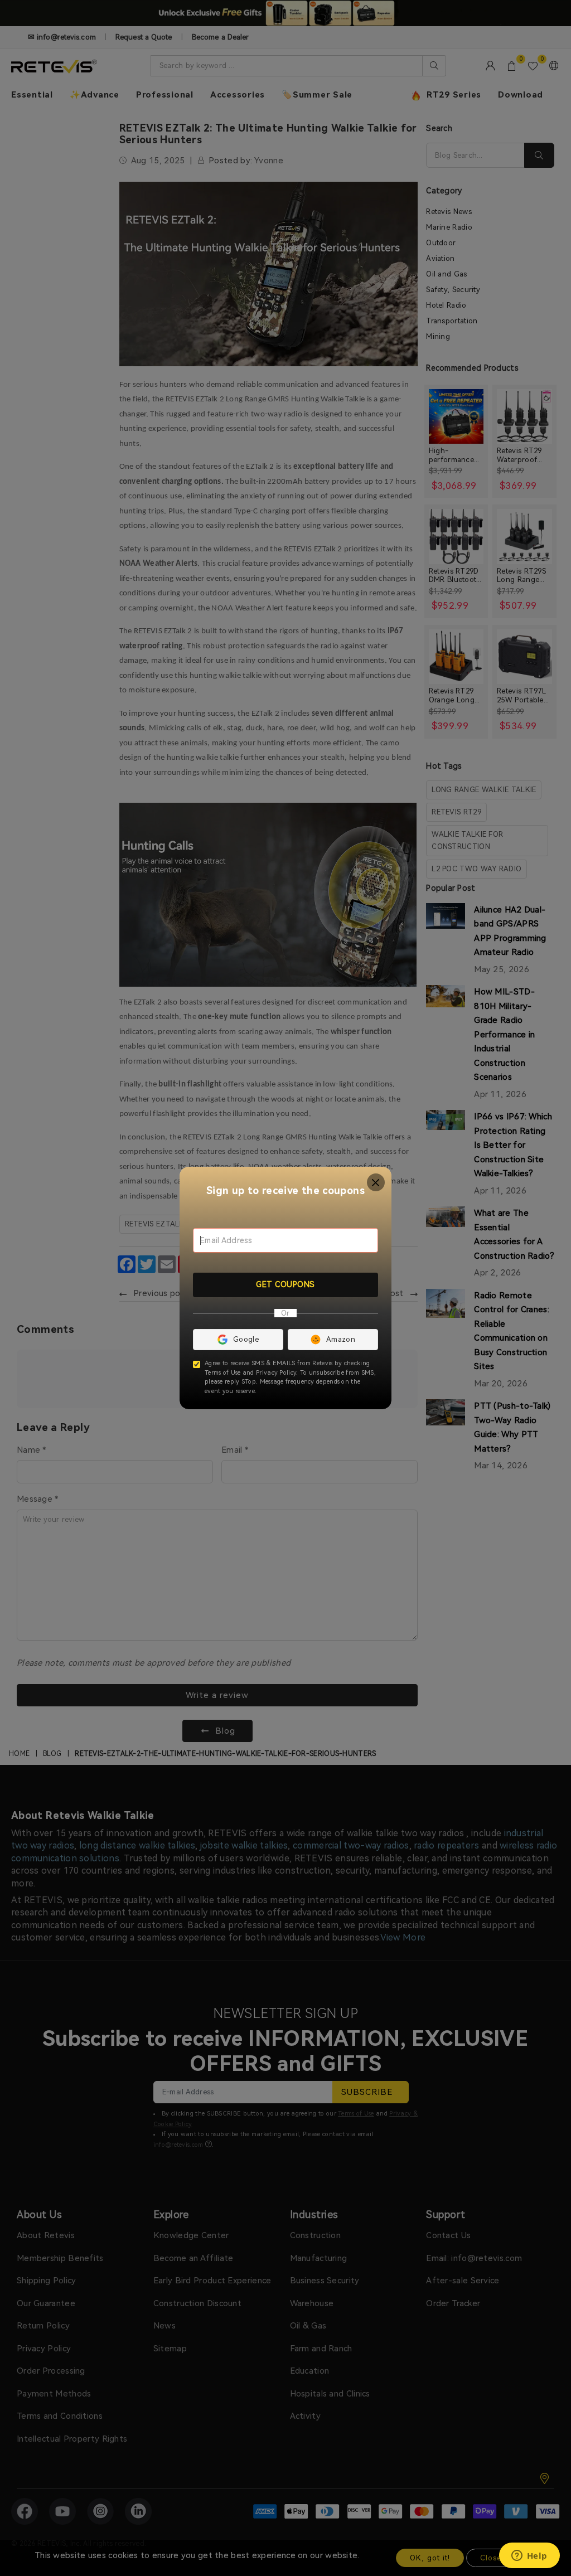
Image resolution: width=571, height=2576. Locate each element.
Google (246, 1339)
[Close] (376, 1183)
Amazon (341, 1339)
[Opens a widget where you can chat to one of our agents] (529, 2556)
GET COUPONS (285, 1284)
